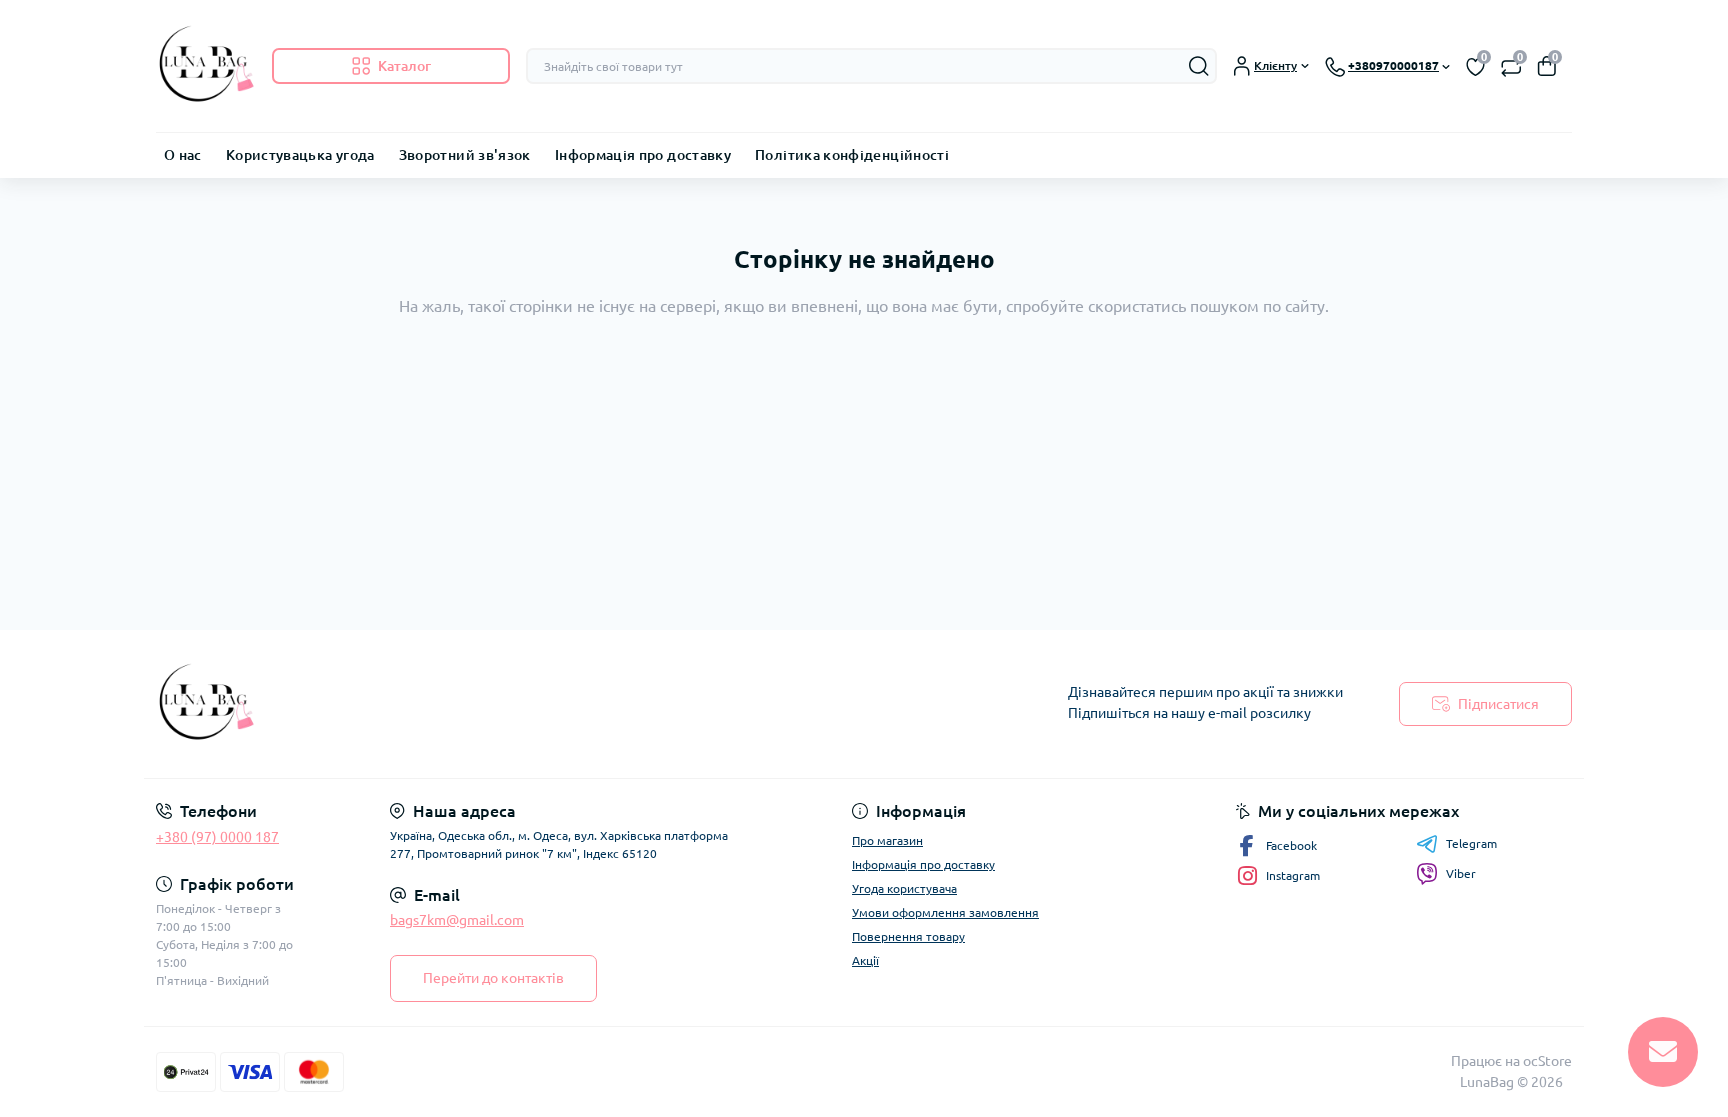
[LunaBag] (504, 704)
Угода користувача (904, 888)
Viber (1461, 873)
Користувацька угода (300, 155)
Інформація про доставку (643, 155)
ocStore (1547, 1061)
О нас (183, 155)
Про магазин (887, 840)
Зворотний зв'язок (465, 155)
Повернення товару (908, 936)
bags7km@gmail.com (457, 920)
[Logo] (206, 66)
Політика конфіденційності (852, 155)
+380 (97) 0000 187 (217, 837)
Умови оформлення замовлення (945, 912)
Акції (865, 960)
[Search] (1199, 66)
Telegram (1471, 843)
